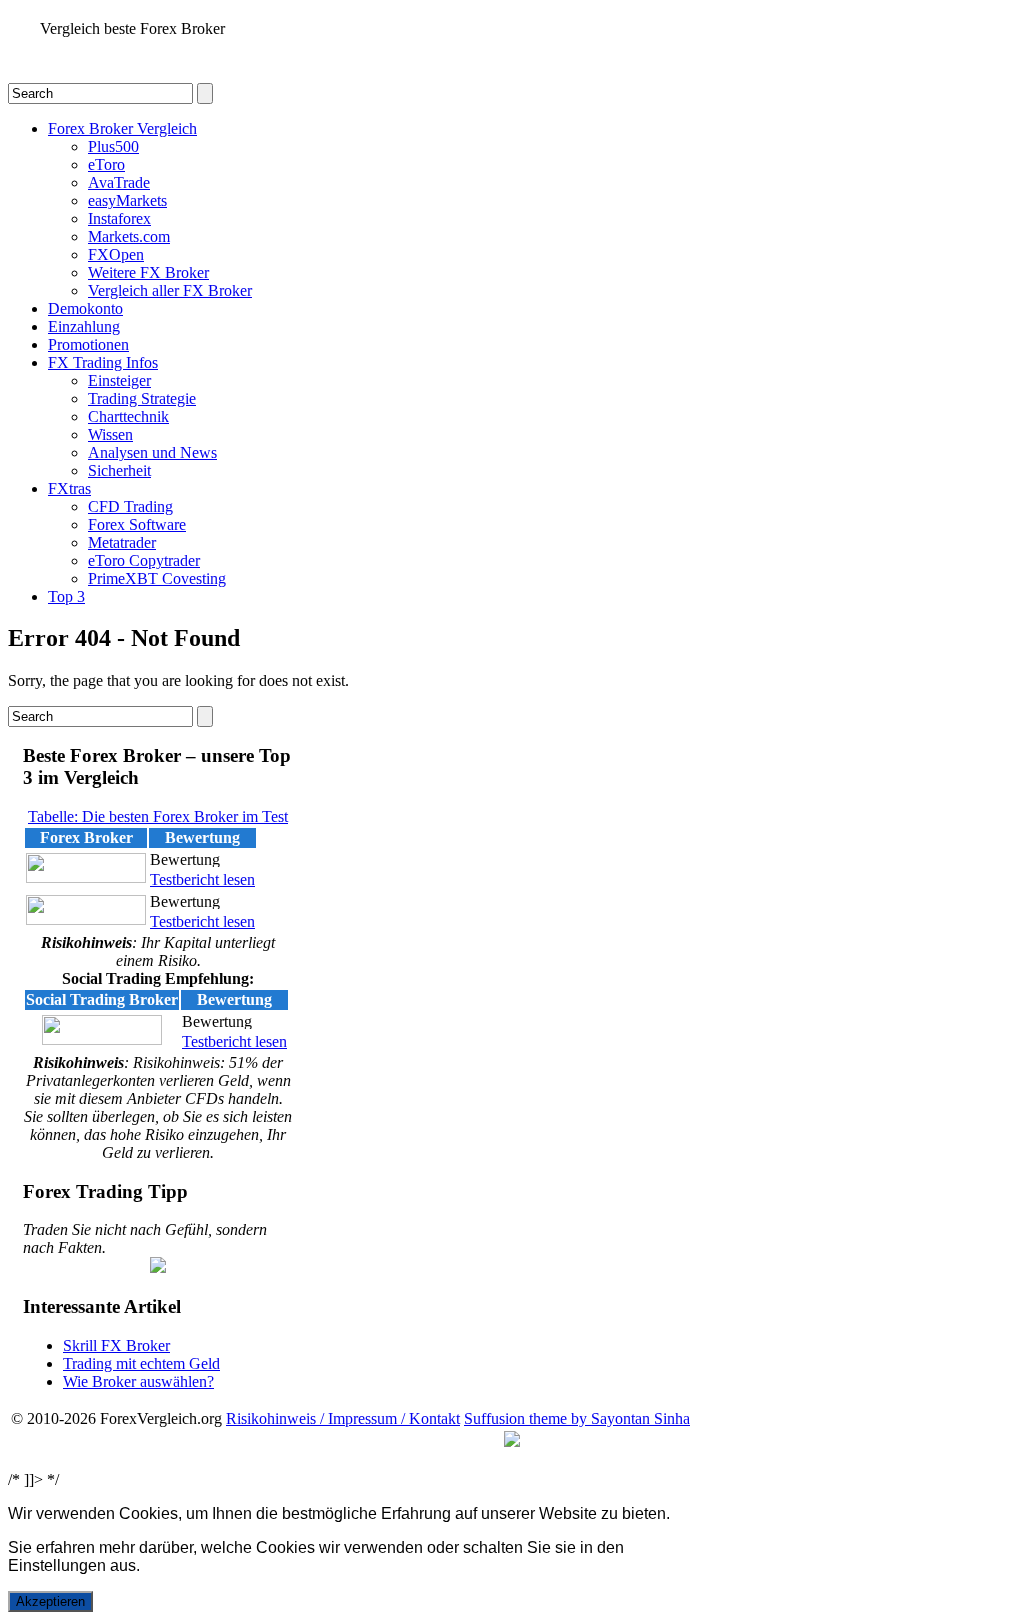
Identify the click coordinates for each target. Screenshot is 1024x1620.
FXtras (69, 488)
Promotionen (88, 344)
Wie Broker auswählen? (138, 1381)
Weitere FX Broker (148, 272)
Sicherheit (119, 470)
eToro (106, 164)
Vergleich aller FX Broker (170, 290)
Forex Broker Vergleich (122, 128)
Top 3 (66, 596)
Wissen (110, 434)
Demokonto (85, 308)
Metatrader (122, 542)
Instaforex (119, 218)
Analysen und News (152, 452)
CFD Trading (130, 506)
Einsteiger (119, 380)
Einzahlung (84, 326)
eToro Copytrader (144, 560)
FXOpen (116, 254)
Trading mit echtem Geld (141, 1363)
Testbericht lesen (202, 879)
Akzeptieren (50, 1601)
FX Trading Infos (103, 362)
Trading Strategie (142, 398)
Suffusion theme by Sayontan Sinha (577, 1418)
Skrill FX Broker (116, 1345)
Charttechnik (128, 416)
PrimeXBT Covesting (157, 578)
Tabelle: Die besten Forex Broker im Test (158, 816)
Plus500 (113, 146)
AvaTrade (119, 182)
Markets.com (129, 236)
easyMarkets (127, 200)
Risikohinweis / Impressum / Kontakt (343, 1418)
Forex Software (137, 524)
